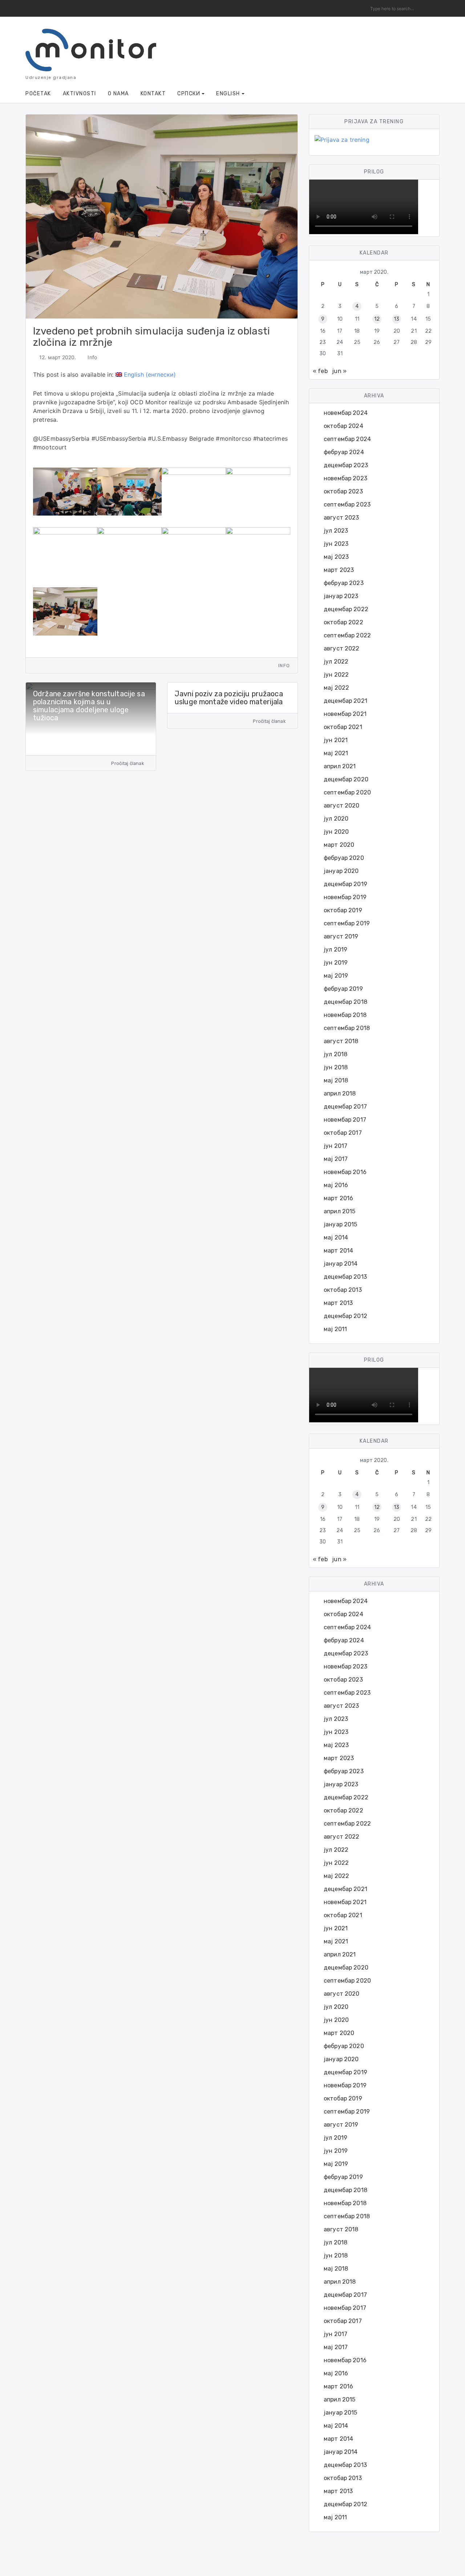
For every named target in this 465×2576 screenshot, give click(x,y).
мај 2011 (335, 1329)
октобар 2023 (343, 491)
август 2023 (341, 518)
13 (397, 319)
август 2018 (341, 1041)
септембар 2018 (347, 1028)
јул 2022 (336, 662)
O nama (118, 94)
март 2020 (339, 845)
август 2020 (342, 806)
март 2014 (338, 1251)
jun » (339, 371)
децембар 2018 (345, 1002)
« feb (320, 371)
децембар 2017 (345, 1107)
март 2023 (339, 570)
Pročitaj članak (128, 763)
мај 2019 (336, 976)
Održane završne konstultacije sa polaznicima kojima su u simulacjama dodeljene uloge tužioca (89, 706)
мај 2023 (336, 557)
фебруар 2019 (343, 989)
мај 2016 (336, 1185)
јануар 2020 (341, 871)
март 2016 (338, 1198)
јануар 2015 (341, 1224)
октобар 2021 (343, 727)
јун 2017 (335, 1146)
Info (92, 357)
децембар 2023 (346, 465)
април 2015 (340, 1211)
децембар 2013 (345, 1277)
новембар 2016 (345, 1172)
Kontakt (153, 94)
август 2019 (341, 936)
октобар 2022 (343, 622)
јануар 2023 (341, 596)
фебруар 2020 (344, 858)
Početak (38, 94)
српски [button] (189, 94)
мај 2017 (336, 1159)
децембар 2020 (346, 779)
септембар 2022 (347, 635)
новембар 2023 (345, 478)
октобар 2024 (343, 426)
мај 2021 (336, 753)
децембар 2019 (345, 884)
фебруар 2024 (344, 452)
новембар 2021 (345, 714)
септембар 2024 (347, 439)
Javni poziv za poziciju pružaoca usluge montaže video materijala (229, 698)
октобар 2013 (343, 1290)
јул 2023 (336, 531)
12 (377, 319)
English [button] (228, 94)
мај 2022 (336, 688)
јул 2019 (335, 950)
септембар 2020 (347, 792)
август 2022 (342, 648)
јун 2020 (336, 832)
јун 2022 (336, 675)
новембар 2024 (346, 413)
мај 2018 (336, 1080)
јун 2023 (336, 544)
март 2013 (338, 1303)
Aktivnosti (80, 94)
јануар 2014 (341, 1264)
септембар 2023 (347, 504)
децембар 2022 (346, 609)
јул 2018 (335, 1054)
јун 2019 (336, 963)
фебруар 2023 (344, 583)
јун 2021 (336, 740)
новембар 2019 (345, 897)
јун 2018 (336, 1067)
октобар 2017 (343, 1133)
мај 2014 (336, 1237)
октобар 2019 (343, 910)
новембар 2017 (345, 1120)
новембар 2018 (345, 1015)
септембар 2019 (347, 923)
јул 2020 (336, 819)
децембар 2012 (345, 1316)
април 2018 (340, 1093)
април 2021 (340, 766)
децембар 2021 (345, 701)
